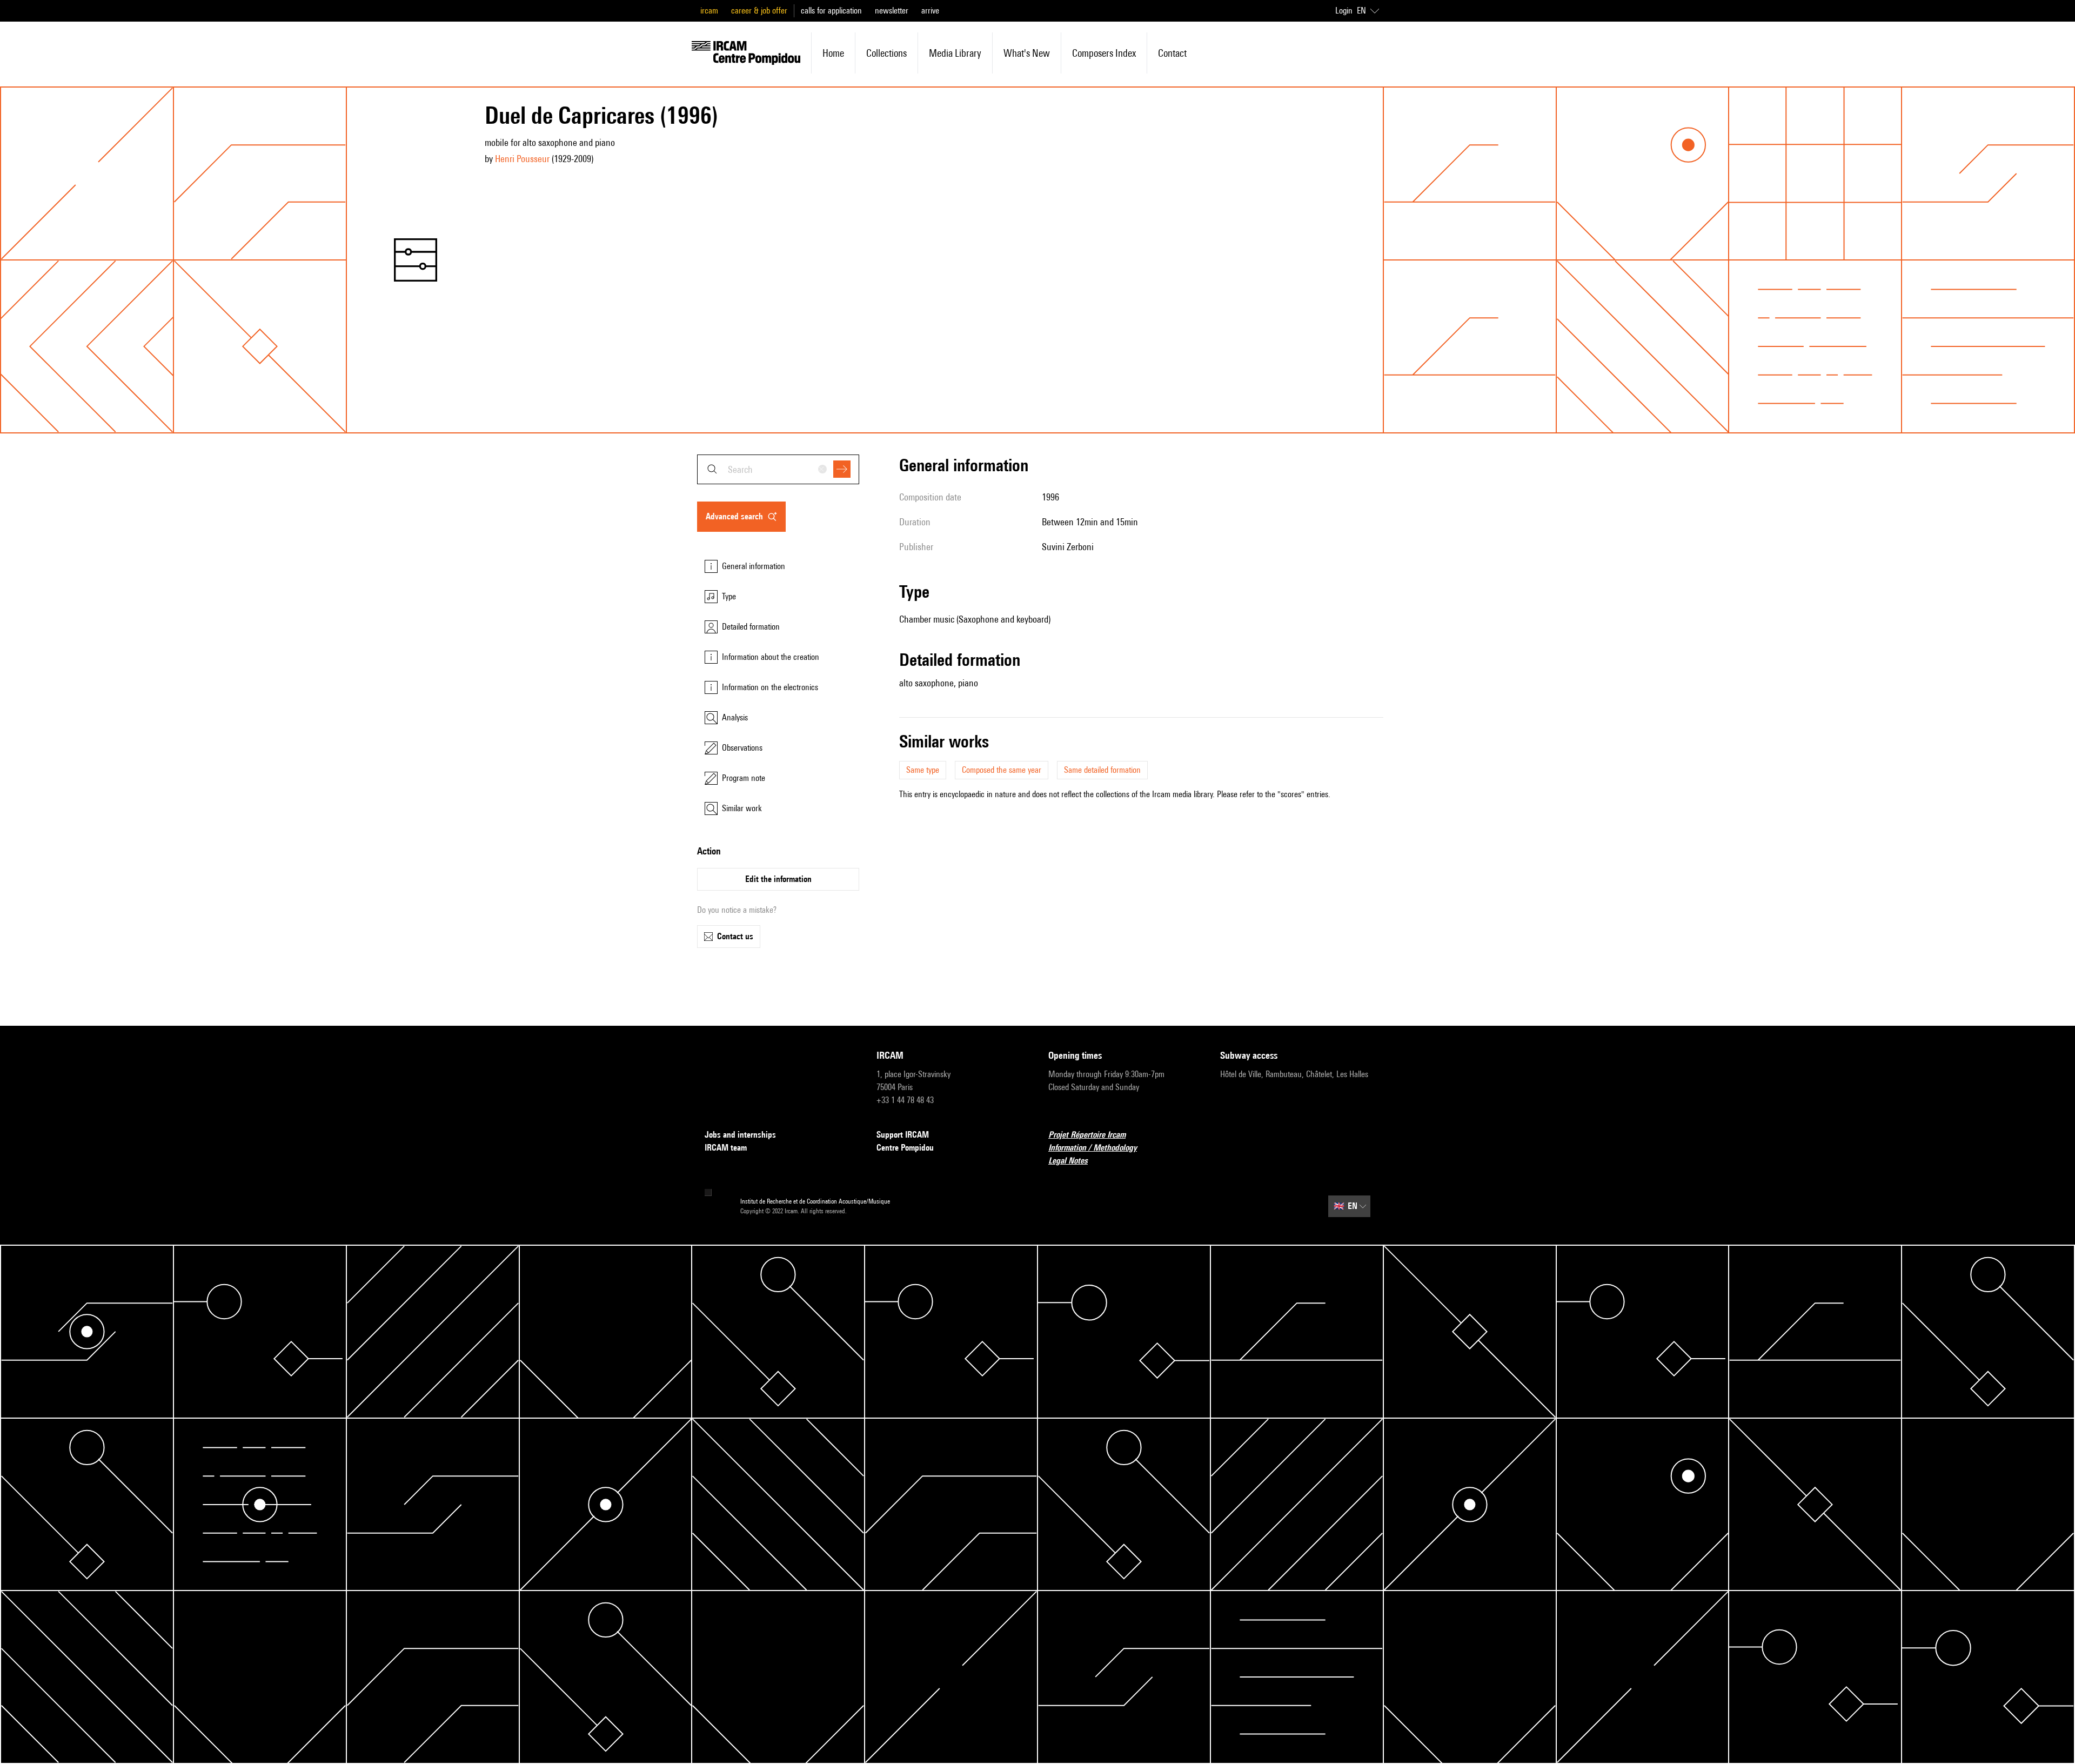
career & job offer (759, 11)
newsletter (892, 11)
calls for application (831, 11)
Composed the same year (1002, 770)
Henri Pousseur (522, 159)
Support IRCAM (903, 1135)
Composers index (1104, 53)
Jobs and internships (740, 1135)
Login (1344, 11)
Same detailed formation (1102, 770)
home (833, 53)
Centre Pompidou (905, 1148)
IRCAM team (726, 1148)
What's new (1027, 53)
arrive (930, 11)
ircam (709, 11)
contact (1172, 53)
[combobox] (778, 469)
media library (955, 53)
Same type (923, 770)
